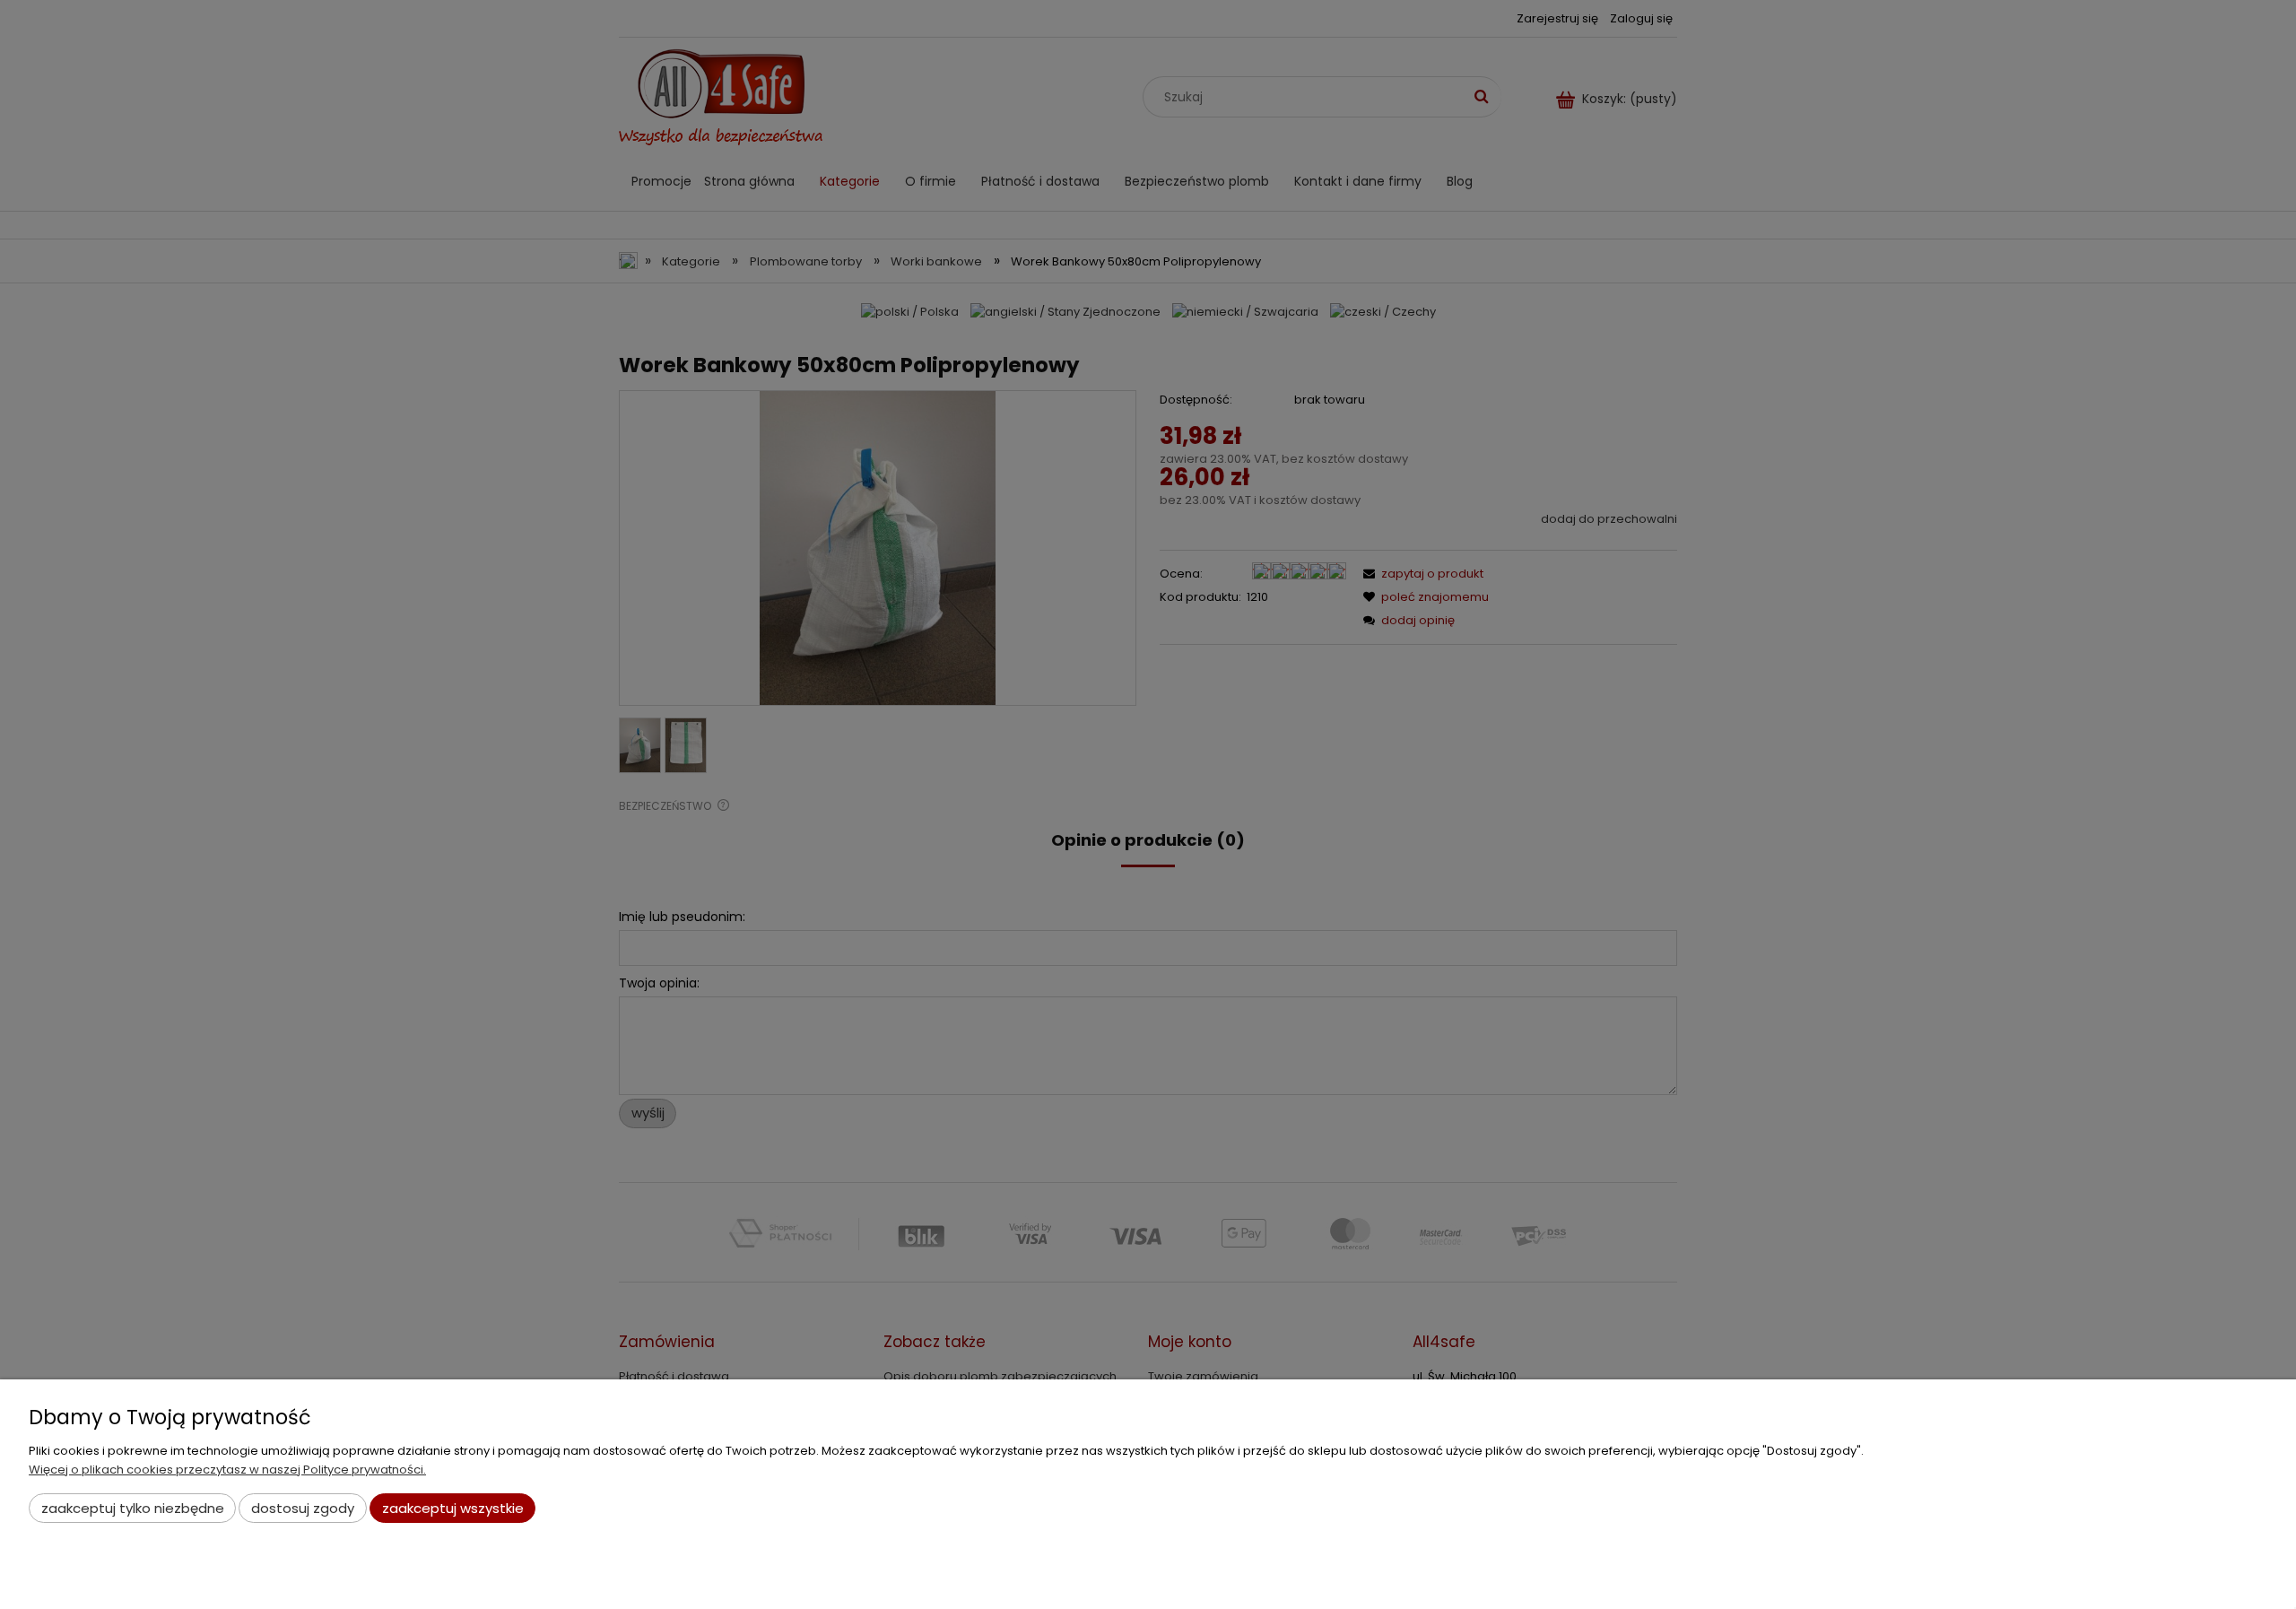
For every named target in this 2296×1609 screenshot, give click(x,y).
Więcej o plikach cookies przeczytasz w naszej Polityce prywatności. (227, 1470)
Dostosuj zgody (303, 1508)
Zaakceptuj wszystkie (453, 1508)
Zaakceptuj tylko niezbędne (133, 1508)
